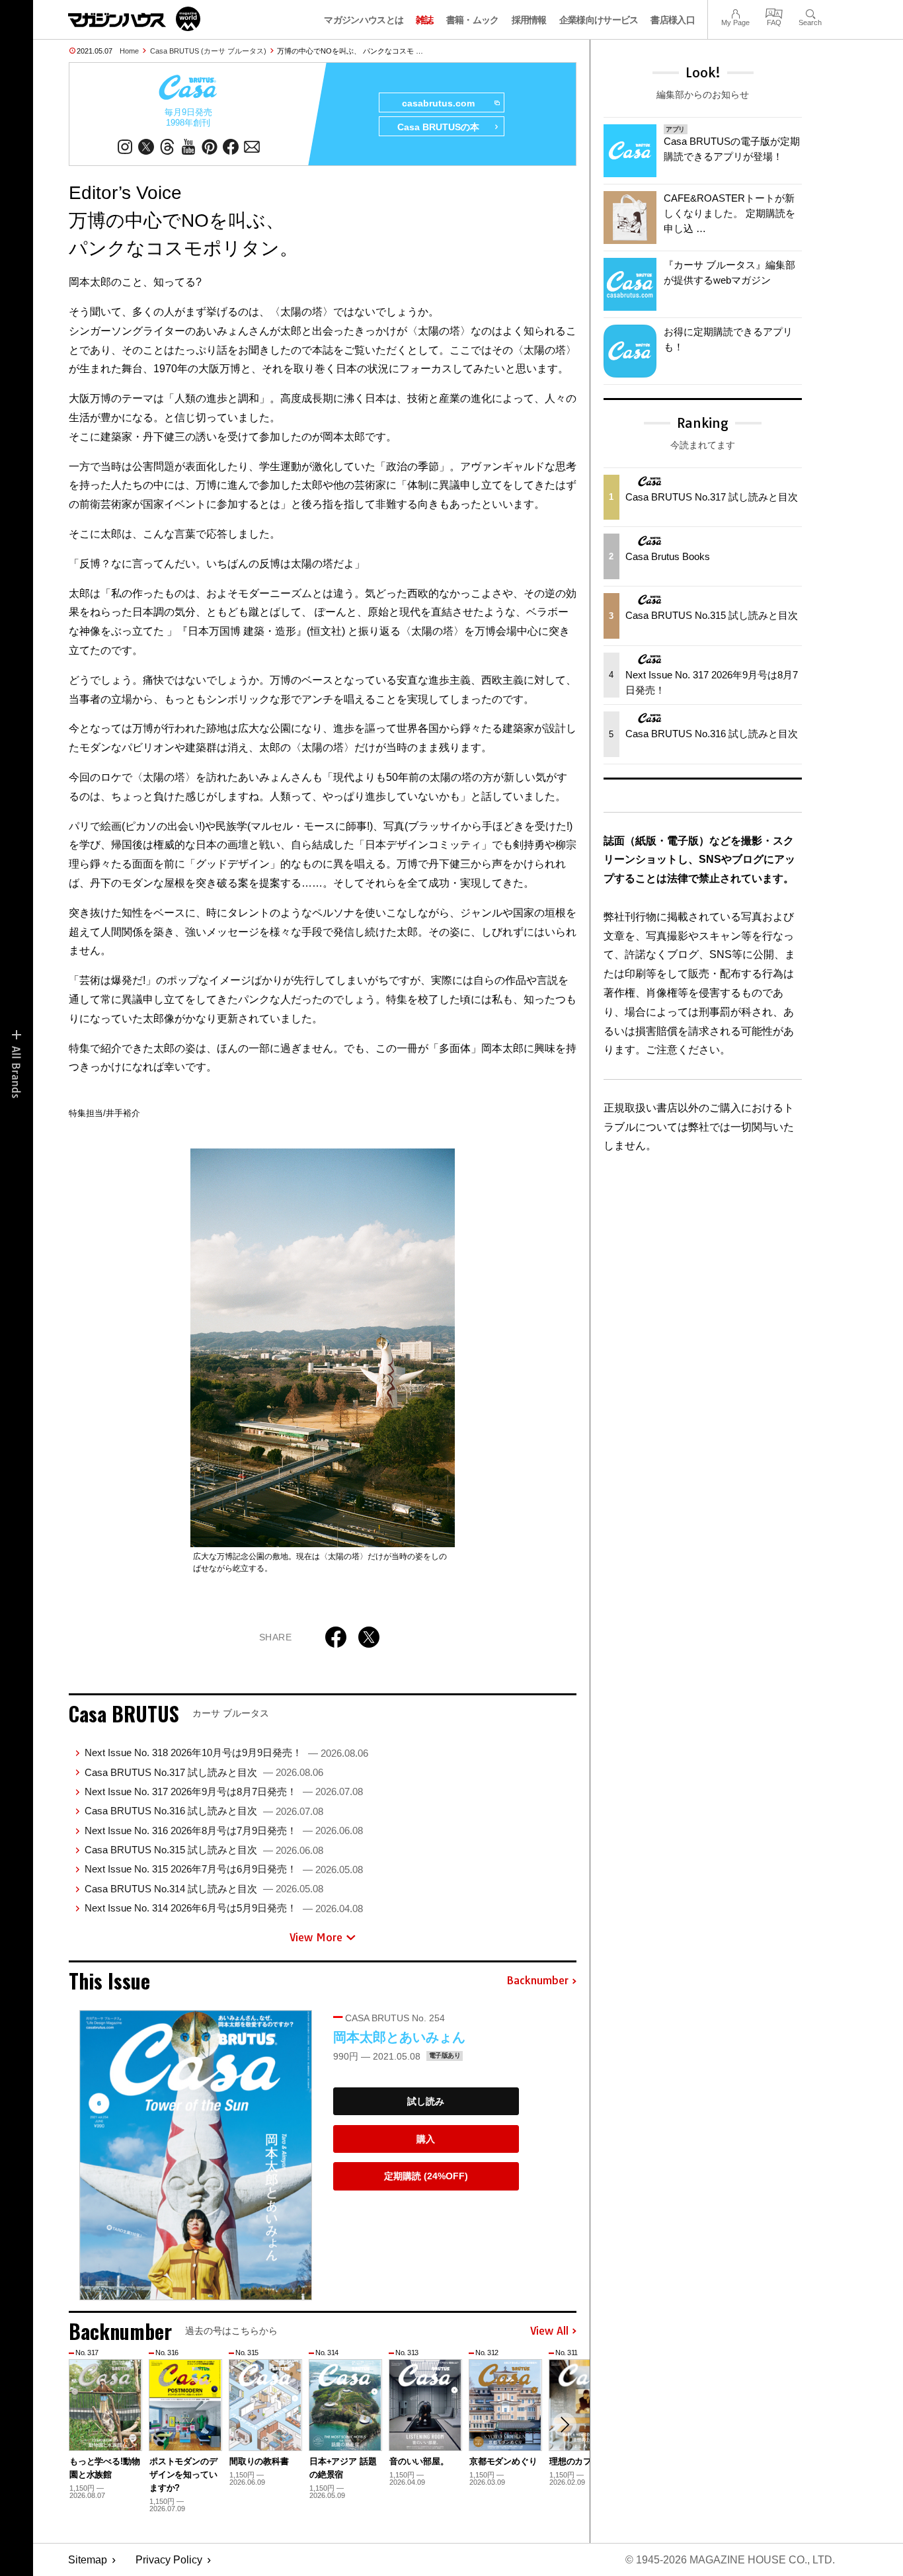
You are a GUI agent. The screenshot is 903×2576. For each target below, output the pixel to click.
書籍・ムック (473, 20)
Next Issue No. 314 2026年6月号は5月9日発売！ (224, 1908)
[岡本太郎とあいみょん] (196, 2155)
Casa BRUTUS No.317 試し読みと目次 (204, 1772)
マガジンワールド (134, 19)
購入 (426, 2139)
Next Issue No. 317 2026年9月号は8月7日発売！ (224, 1791)
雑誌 (425, 20)
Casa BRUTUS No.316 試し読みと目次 (204, 1811)
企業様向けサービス (599, 20)
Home (129, 51)
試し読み (426, 2101)
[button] (565, 2425)
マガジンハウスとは (364, 20)
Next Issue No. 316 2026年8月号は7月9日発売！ (224, 1831)
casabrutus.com (438, 103)
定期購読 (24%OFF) (426, 2176)
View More (316, 1937)
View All (549, 2331)
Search (810, 12)
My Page (735, 12)
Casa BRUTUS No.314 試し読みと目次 (204, 1889)
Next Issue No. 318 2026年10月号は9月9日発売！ (226, 1752)
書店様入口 (673, 20)
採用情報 (529, 20)
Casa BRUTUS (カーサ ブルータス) (208, 51)
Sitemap (88, 2560)
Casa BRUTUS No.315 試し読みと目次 (204, 1850)
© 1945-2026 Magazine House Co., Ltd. (730, 2560)
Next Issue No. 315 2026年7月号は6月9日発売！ (224, 1869)
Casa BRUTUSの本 (438, 127)
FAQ (774, 12)
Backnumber (537, 1981)
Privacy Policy (169, 2560)
